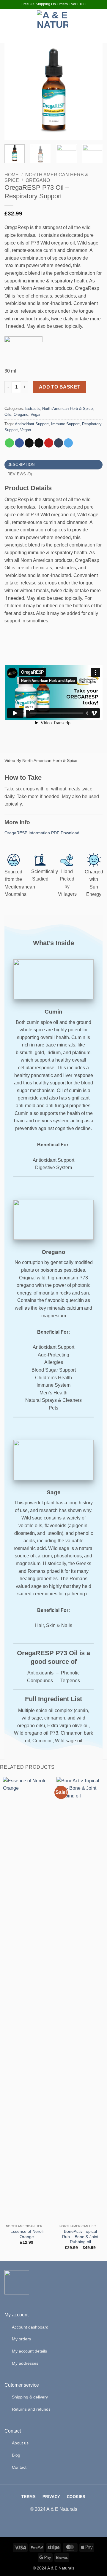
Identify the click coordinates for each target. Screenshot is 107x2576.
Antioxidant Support (32, 424)
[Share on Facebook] (19, 443)
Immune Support (65, 424)
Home (12, 175)
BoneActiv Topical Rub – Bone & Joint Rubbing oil (80, 2237)
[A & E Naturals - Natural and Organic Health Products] (53, 26)
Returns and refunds (31, 2409)
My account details (29, 2351)
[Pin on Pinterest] (49, 443)
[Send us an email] (89, 34)
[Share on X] (29, 443)
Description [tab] (21, 465)
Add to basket (60, 387)
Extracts (33, 409)
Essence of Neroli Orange (27, 2234)
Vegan (36, 414)
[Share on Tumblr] (59, 443)
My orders (21, 2339)
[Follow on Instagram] (89, 26)
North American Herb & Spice (67, 409)
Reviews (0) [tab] (20, 474)
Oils (8, 414)
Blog (16, 2455)
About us (20, 2443)
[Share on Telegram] (68, 443)
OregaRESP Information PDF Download (42, 833)
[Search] (18, 26)
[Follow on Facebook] (89, 18)
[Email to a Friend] (39, 443)
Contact (19, 2467)
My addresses (25, 2363)
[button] (8, 26)
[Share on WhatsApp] (9, 443)
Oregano (38, 180)
